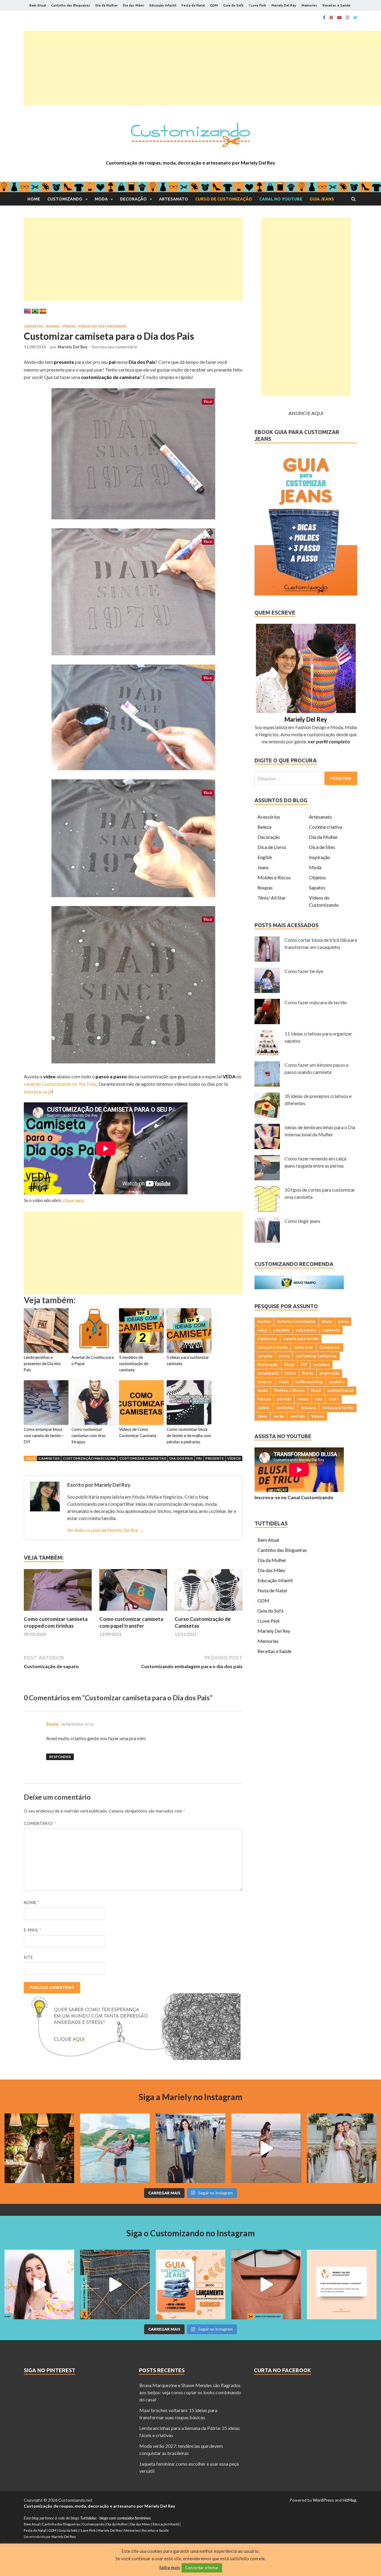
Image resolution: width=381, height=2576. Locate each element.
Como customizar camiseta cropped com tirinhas (56, 1622)
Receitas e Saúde (337, 5)
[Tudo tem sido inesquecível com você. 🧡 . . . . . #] (266, 2148)
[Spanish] (43, 311)
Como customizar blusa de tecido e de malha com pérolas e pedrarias (189, 1436)
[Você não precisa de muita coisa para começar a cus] (342, 2284)
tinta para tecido (338, 1408)
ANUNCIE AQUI (306, 413)
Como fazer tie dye (304, 971)
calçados (281, 1330)
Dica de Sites (322, 847)
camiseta (331, 1330)
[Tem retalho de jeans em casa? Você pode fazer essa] (39, 2284)
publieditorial (340, 1390)
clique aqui (73, 1200)
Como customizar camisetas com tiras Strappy (89, 1436)
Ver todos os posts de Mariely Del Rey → (106, 1530)
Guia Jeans (322, 199)
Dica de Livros (272, 847)
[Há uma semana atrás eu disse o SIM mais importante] (342, 2148)
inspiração (329, 1373)
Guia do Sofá (233, 5)
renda (303, 1399)
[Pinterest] (331, 18)
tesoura (308, 1408)
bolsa (343, 1321)
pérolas (284, 1399)
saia (318, 1399)
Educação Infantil (163, 5)
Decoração (133, 199)
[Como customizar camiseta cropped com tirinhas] (58, 1612)
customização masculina (89, 1458)
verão (279, 1416)
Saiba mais (170, 2567)
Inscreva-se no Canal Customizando (294, 1497)
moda (263, 1390)
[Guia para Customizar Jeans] (306, 594)
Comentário (40, 1823)
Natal (316, 1390)
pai (199, 1458)
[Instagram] (347, 18)
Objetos (317, 877)
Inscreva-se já (38, 1092)
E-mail (33, 1930)
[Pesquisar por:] (306, 778)
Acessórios (269, 817)
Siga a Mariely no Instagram (190, 2097)
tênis (262, 1416)
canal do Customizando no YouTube (60, 1084)
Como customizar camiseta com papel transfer (131, 1622)
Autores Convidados (296, 1321)
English (265, 857)
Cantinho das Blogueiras (71, 5)
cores (284, 1356)
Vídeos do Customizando (102, 326)
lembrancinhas (309, 1382)
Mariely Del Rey (284, 5)
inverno (265, 1382)
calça (262, 1330)
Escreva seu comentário (114, 347)
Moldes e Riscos (274, 877)
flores (308, 1373)
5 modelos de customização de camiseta (134, 1364)
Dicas (289, 1364)
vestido (298, 1416)
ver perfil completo (329, 741)
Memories (309, 5)
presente (215, 1458)
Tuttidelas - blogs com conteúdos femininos (115, 2518)
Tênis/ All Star (272, 898)
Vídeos (69, 326)
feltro (290, 1373)
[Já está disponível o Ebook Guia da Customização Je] (190, 2284)
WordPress (323, 2500)
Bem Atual (38, 5)
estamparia (268, 1373)
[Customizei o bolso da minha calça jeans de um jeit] (115, 2284)
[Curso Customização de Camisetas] (209, 1612)
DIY (304, 1364)
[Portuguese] (35, 311)
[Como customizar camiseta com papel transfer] (133, 1612)
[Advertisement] (202, 68)
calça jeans (306, 1330)
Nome (32, 1903)
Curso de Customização (224, 199)
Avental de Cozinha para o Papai (93, 1360)
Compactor (330, 1347)
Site (28, 1957)
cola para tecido (273, 1347)
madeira (337, 1382)
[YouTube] (339, 18)
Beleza (264, 827)
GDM (214, 5)
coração (265, 1356)
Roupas (53, 326)
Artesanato (174, 199)
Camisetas (33, 326)
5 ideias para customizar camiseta (188, 1360)
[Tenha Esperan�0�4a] (132, 2058)
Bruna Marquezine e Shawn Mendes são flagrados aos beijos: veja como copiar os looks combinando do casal (190, 2392)
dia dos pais (181, 1458)
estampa (321, 1364)
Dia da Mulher (107, 5)
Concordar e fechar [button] (202, 2568)
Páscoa (264, 1399)
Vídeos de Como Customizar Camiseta (138, 1432)
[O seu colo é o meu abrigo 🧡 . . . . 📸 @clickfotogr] (115, 2148)
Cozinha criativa (325, 827)
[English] (27, 311)
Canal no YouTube (281, 199)
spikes (264, 1408)
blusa (327, 1321)
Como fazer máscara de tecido (316, 1002)
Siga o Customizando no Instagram (191, 2233)
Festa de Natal (193, 5)
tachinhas (285, 1408)
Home (34, 199)
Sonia (52, 1724)
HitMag (349, 2500)
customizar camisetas (143, 1458)
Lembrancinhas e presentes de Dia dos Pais (42, 1364)
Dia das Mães (133, 5)
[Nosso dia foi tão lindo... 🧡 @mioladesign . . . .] (39, 2148)
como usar (303, 1347)
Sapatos (317, 887)
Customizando (65, 199)
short (334, 1399)
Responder (60, 1757)
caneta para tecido (301, 1339)
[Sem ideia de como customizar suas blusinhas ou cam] (266, 2284)
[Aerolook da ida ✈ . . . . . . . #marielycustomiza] (190, 2148)
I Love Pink (257, 5)
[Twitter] (355, 18)
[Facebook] (324, 18)
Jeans (263, 867)
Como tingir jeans (302, 1221)
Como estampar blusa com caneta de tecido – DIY (44, 1436)
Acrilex (264, 1321)
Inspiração (320, 857)
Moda (101, 199)
